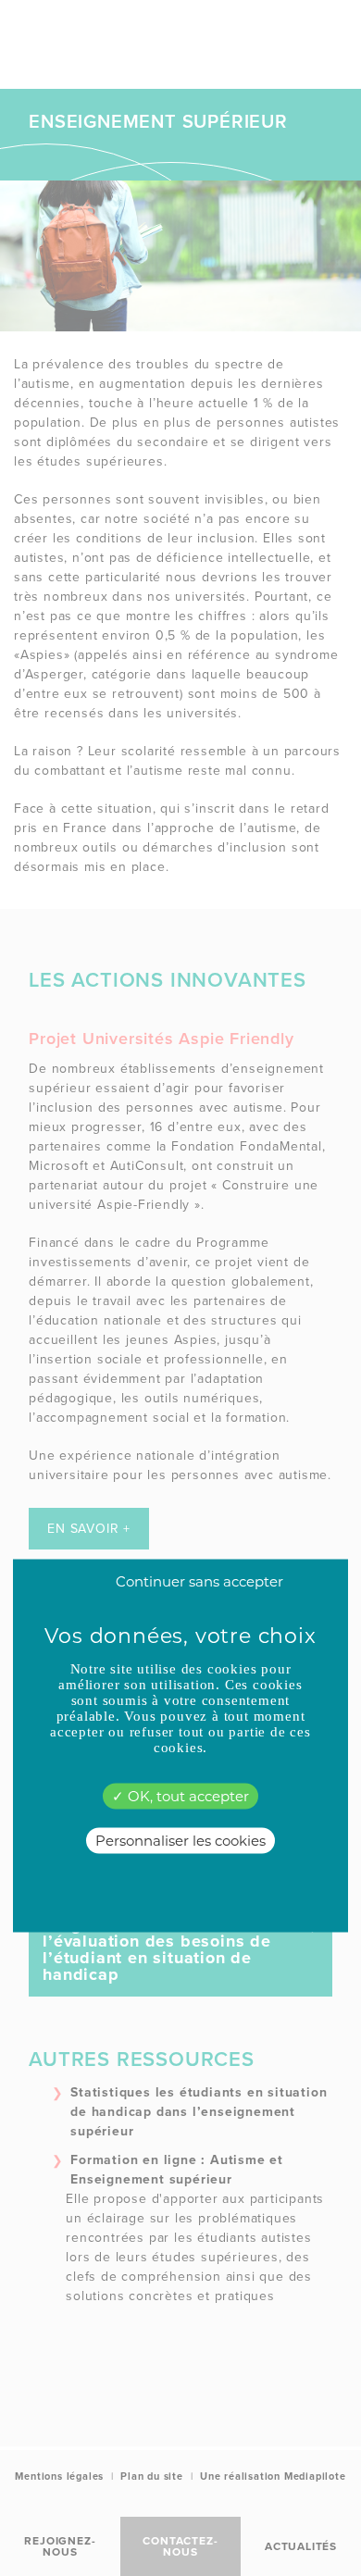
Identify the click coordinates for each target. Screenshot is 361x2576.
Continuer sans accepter (199, 1580)
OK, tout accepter (187, 1795)
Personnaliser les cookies (180, 1840)
